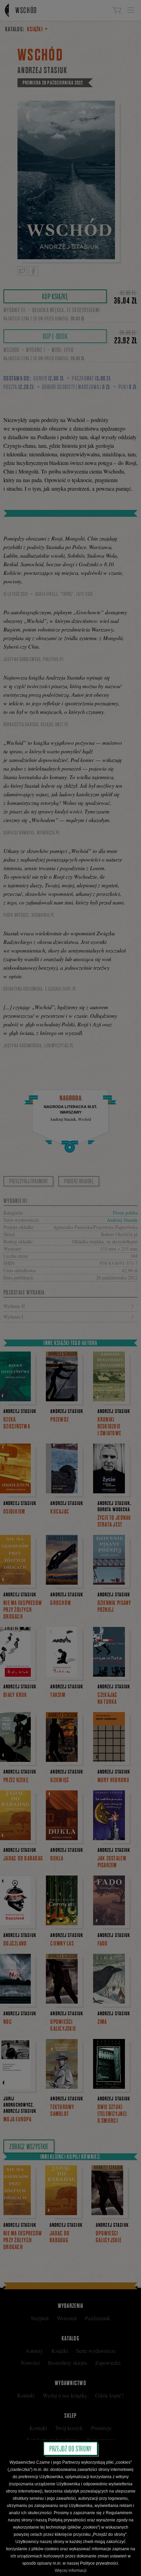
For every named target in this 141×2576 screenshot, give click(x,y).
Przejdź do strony (70, 2449)
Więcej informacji (71, 2571)
